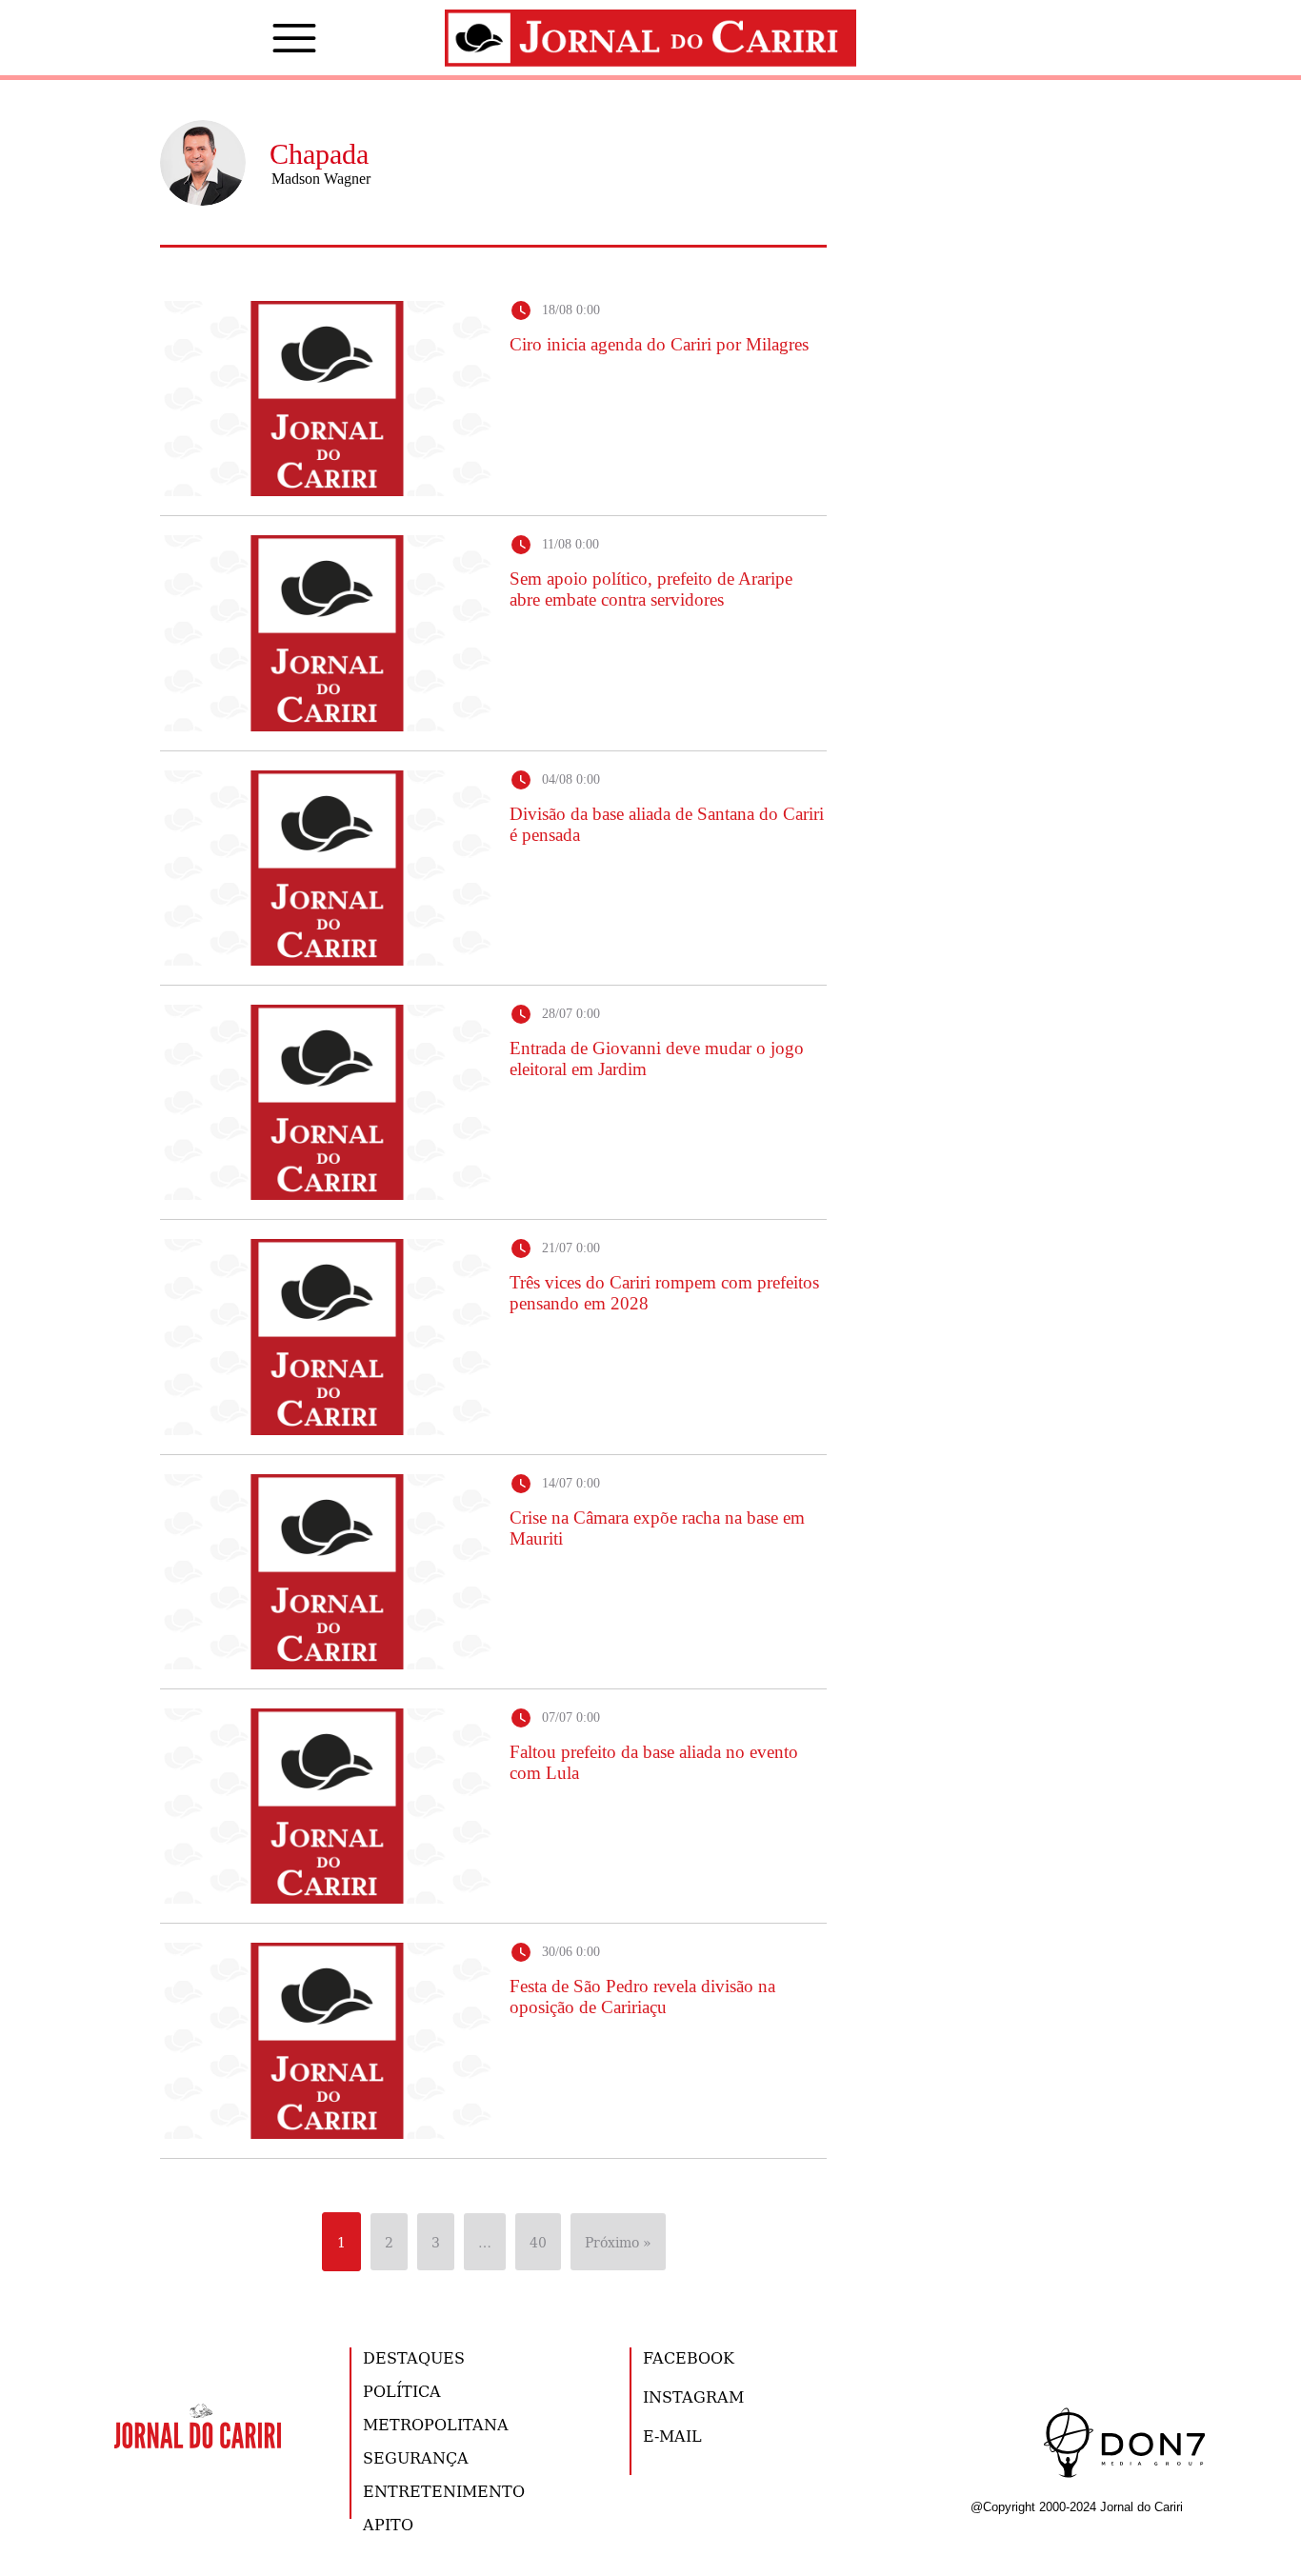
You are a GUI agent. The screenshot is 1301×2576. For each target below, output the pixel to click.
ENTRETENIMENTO (444, 2491)
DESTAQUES (414, 2357)
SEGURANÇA (416, 2457)
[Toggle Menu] (266, 38)
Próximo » (618, 2242)
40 (538, 2242)
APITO (388, 2524)
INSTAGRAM (693, 2396)
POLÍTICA (402, 2391)
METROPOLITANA (436, 2424)
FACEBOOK (689, 2357)
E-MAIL (672, 2436)
